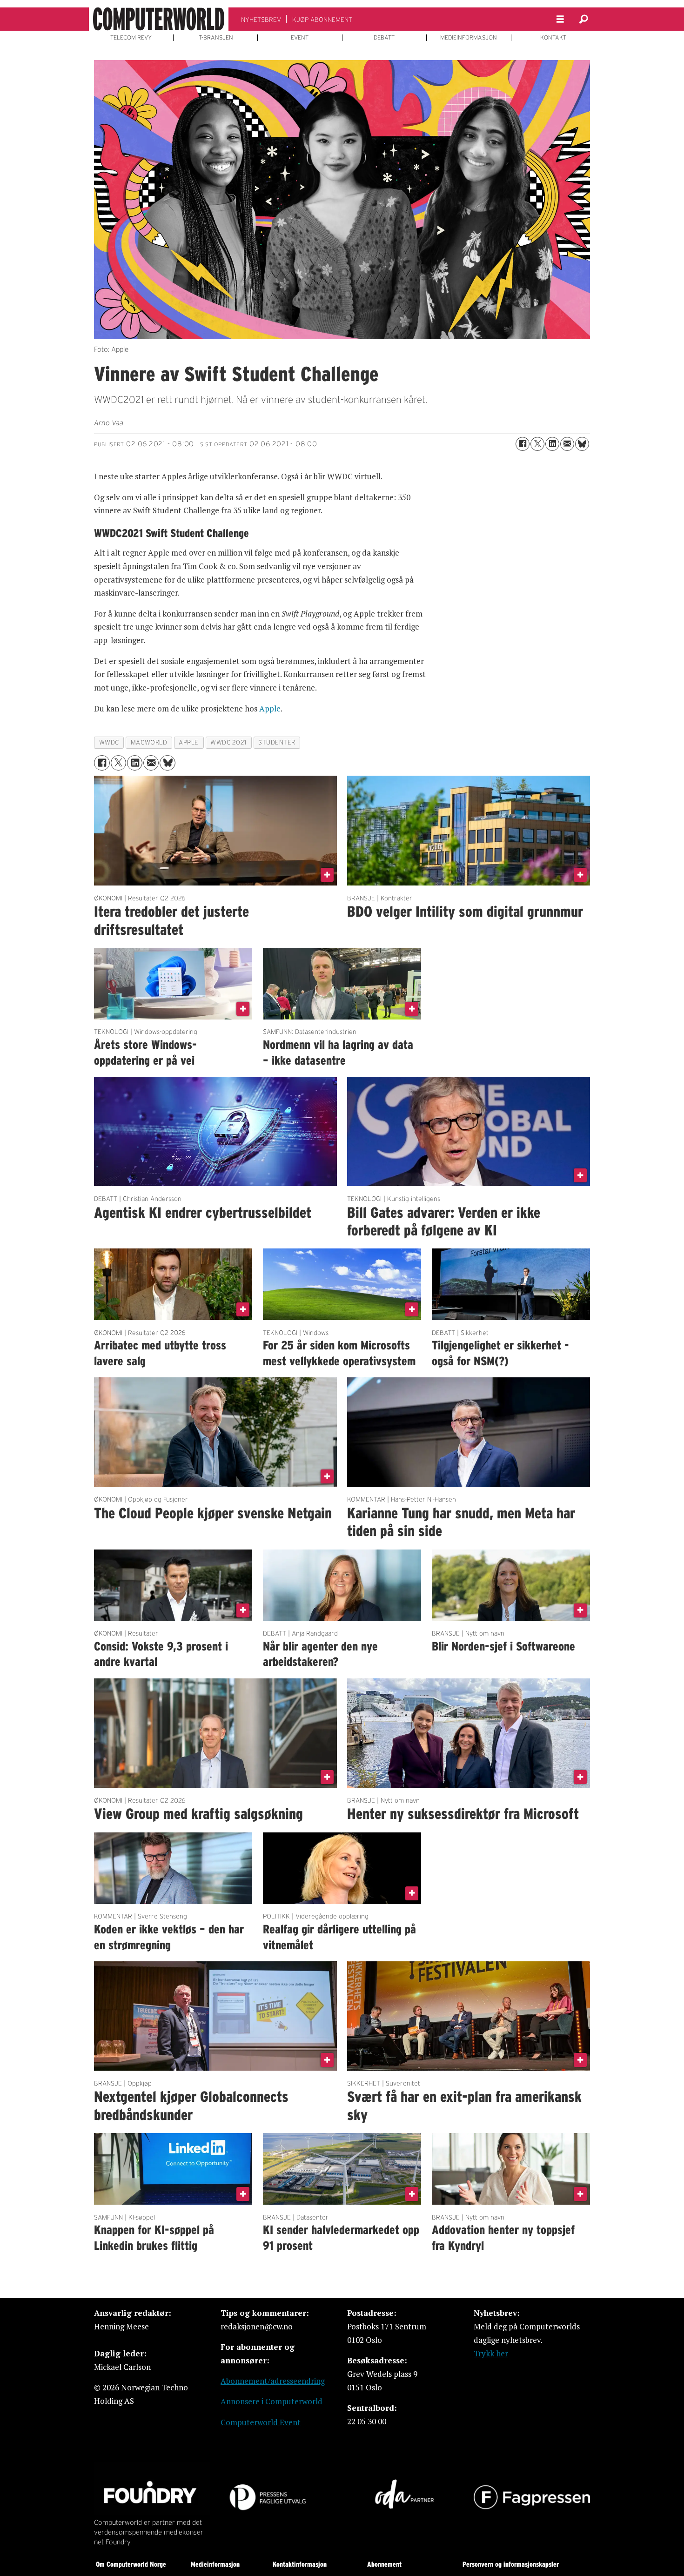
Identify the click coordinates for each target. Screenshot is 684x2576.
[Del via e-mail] (567, 444)
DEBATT (384, 38)
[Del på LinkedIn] (552, 444)
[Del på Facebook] (523, 444)
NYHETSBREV (261, 20)
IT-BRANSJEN (215, 38)
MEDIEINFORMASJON (469, 38)
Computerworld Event (261, 2422)
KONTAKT (553, 38)
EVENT (300, 38)
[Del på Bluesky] (582, 444)
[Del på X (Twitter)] (537, 444)
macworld (149, 742)
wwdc (109, 742)
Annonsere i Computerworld (272, 2401)
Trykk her (491, 2353)
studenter (277, 742)
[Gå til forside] (159, 19)
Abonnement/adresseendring (273, 2381)
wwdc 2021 (228, 742)
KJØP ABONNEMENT (322, 20)
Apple (270, 708)
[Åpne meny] (560, 19)
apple (189, 742)
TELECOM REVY (131, 38)
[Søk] (583, 19)
